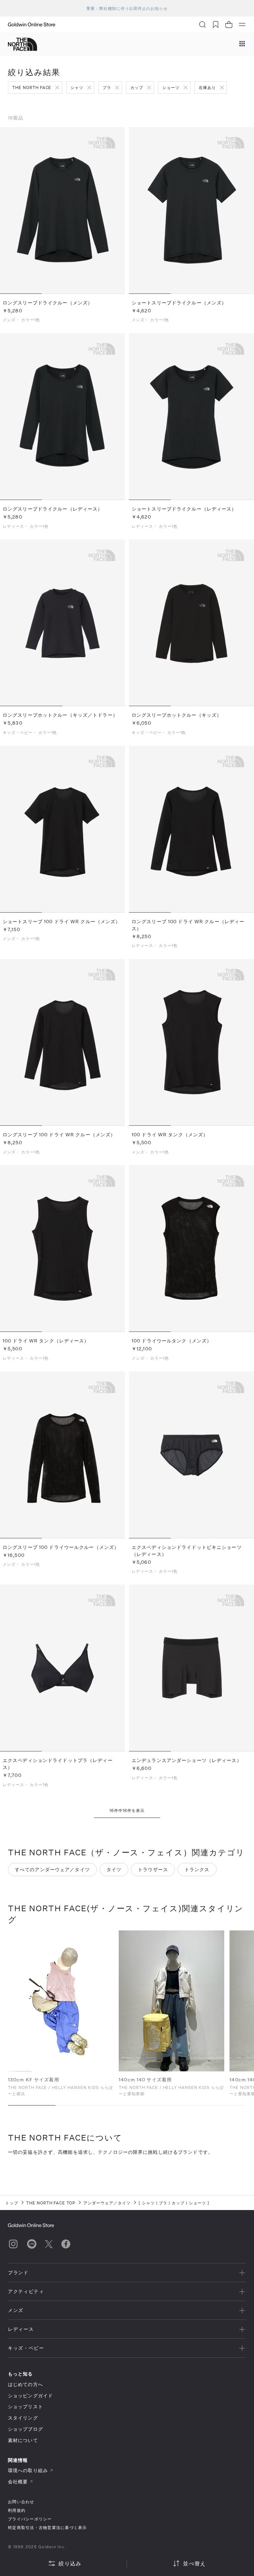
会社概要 (18, 2482)
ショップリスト (25, 2406)
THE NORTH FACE (32, 87)
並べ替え (194, 2563)
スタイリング (23, 2418)
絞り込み (70, 2563)
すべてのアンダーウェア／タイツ (52, 1869)
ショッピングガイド (30, 2395)
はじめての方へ (25, 2384)
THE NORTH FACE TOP (51, 2203)
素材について (23, 2440)
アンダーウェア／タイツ (107, 2203)
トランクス (197, 1869)
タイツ (114, 1869)
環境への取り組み (28, 2470)
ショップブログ (25, 2429)
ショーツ (171, 87)
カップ (137, 87)
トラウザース (153, 1869)
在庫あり (207, 87)
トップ (12, 2203)
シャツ (77, 87)
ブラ (107, 87)
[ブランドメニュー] (242, 44)
